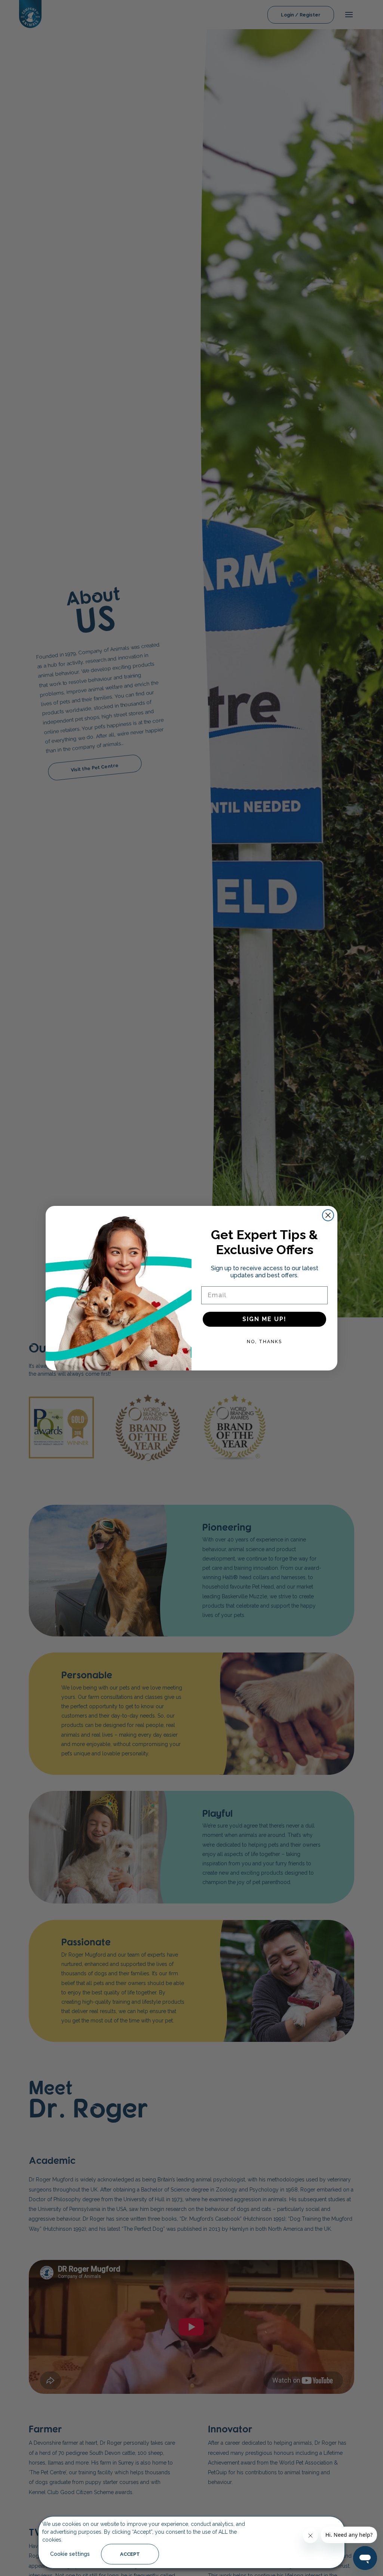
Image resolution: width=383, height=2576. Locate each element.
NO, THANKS (264, 1342)
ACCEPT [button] (130, 2554)
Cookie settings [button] (70, 2554)
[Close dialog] (328, 1215)
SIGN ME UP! (264, 1319)
